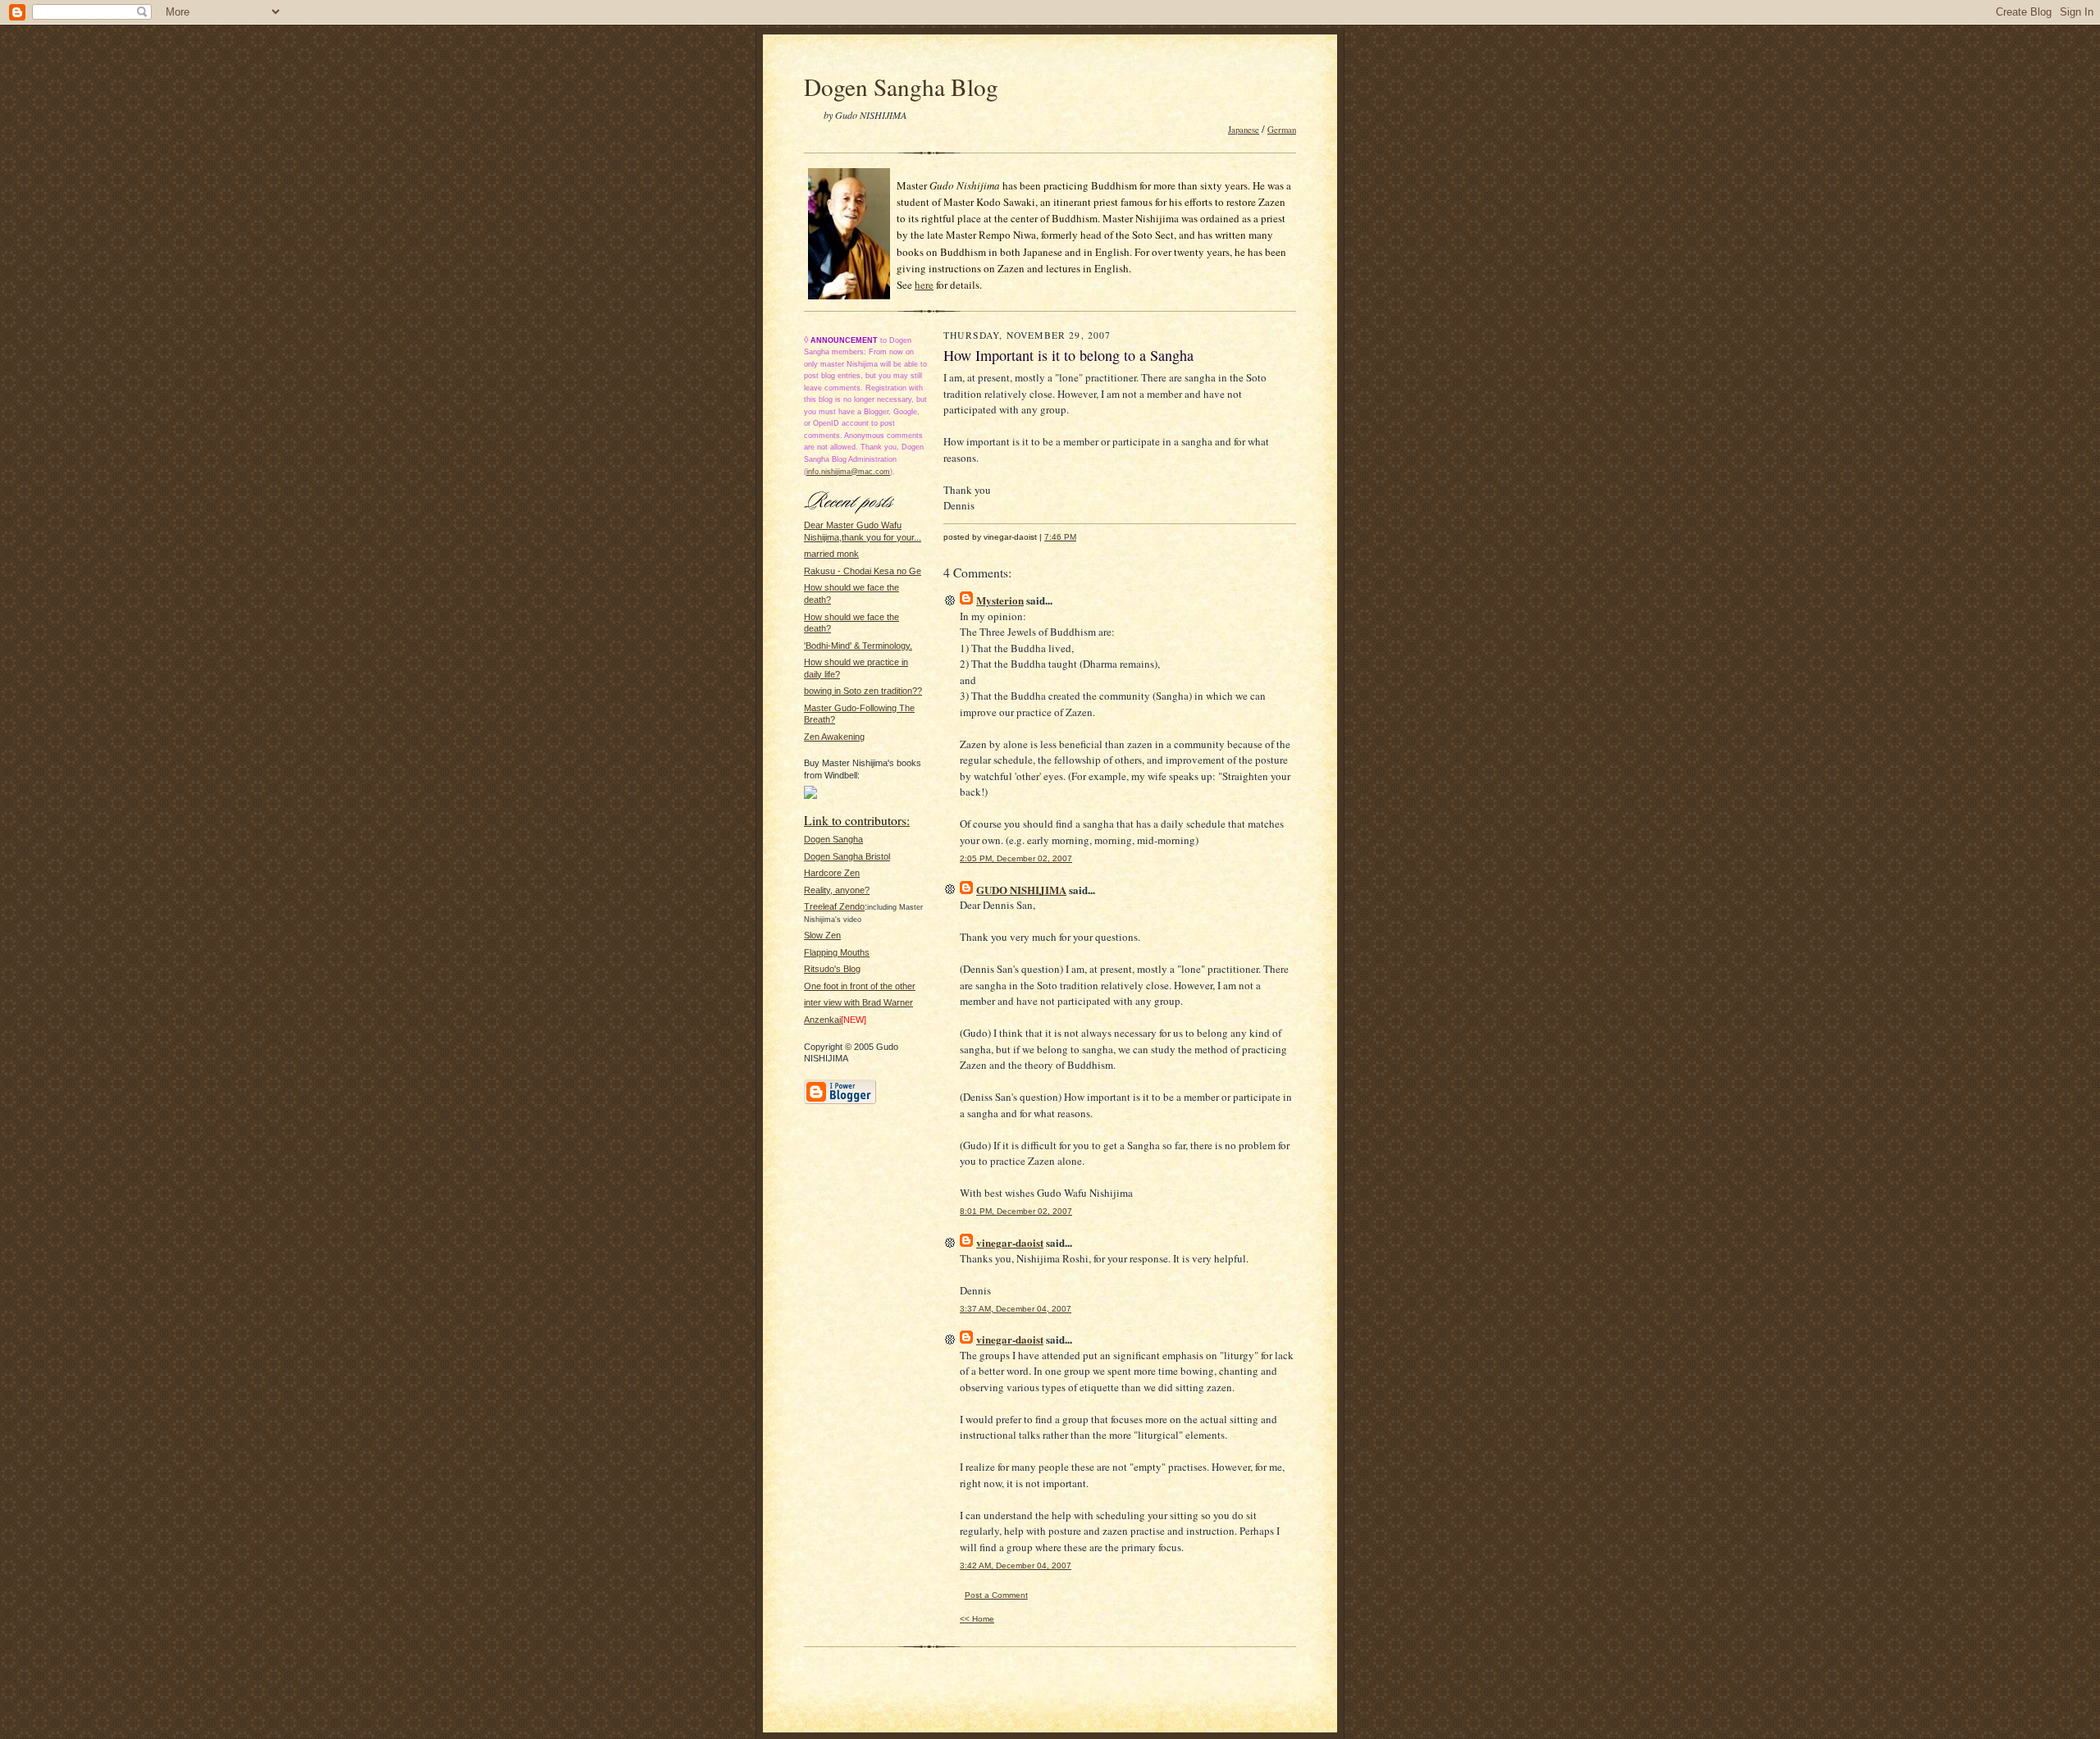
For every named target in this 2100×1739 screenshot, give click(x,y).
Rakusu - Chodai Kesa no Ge (863, 571)
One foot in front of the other (860, 986)
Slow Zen (822, 935)
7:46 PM (1060, 537)
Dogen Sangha (833, 839)
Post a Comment (996, 1595)
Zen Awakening (834, 737)
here (924, 285)
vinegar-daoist (1010, 1242)
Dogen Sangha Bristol (847, 856)
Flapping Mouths (837, 952)
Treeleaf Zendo (834, 906)
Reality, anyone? (837, 890)
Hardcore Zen (832, 873)
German (1282, 130)
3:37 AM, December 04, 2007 (1016, 1309)
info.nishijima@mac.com (848, 472)
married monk (831, 554)
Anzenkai (822, 1020)
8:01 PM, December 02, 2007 (1016, 1211)
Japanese (1244, 130)
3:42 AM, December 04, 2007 (1016, 1566)
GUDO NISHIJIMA (1021, 890)
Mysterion (1000, 600)
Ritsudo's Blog (832, 969)
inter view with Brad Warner (858, 1002)
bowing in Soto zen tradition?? (863, 691)
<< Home (977, 1619)
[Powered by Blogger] (840, 1102)
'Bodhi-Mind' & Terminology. (858, 646)
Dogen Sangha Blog (901, 87)
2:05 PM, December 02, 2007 (1016, 858)
